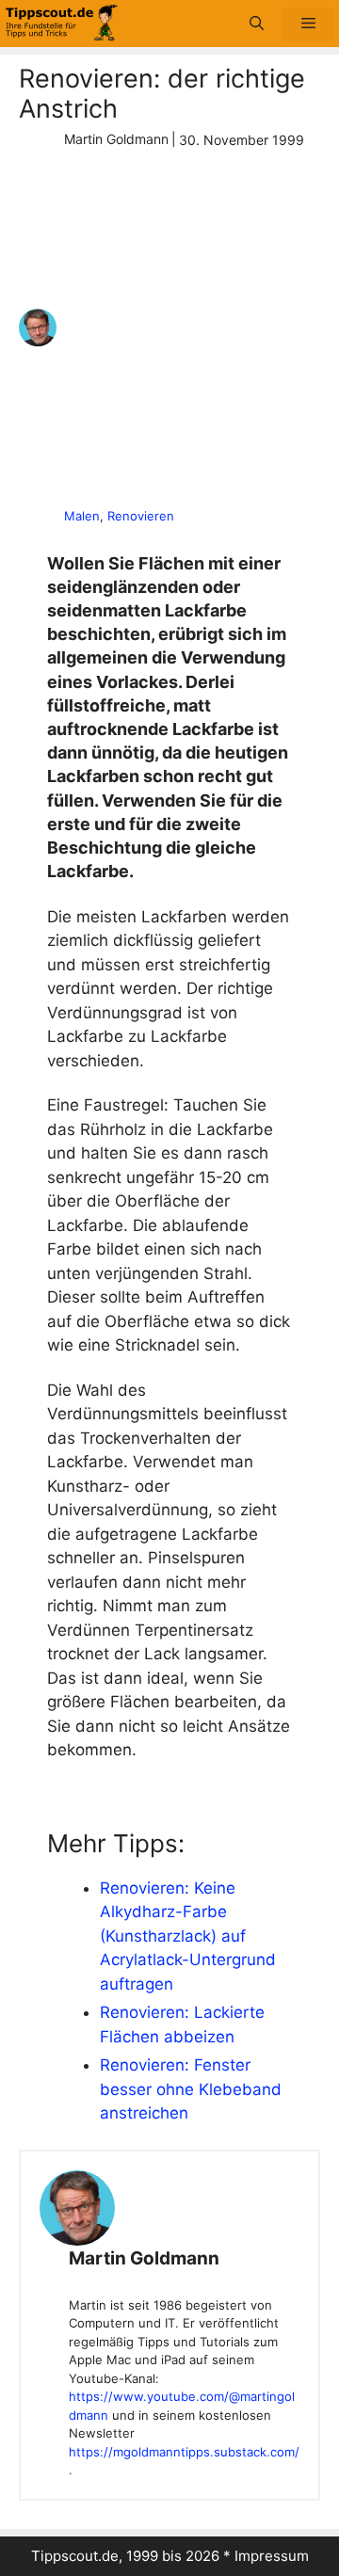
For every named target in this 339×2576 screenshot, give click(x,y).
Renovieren (141, 516)
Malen (82, 516)
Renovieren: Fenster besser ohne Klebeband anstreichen (191, 2089)
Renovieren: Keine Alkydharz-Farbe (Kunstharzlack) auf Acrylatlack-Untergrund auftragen (188, 1936)
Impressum (272, 2556)
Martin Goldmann (144, 2258)
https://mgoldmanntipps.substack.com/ (184, 2452)
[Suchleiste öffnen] (257, 24)
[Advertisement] (169, 328)
